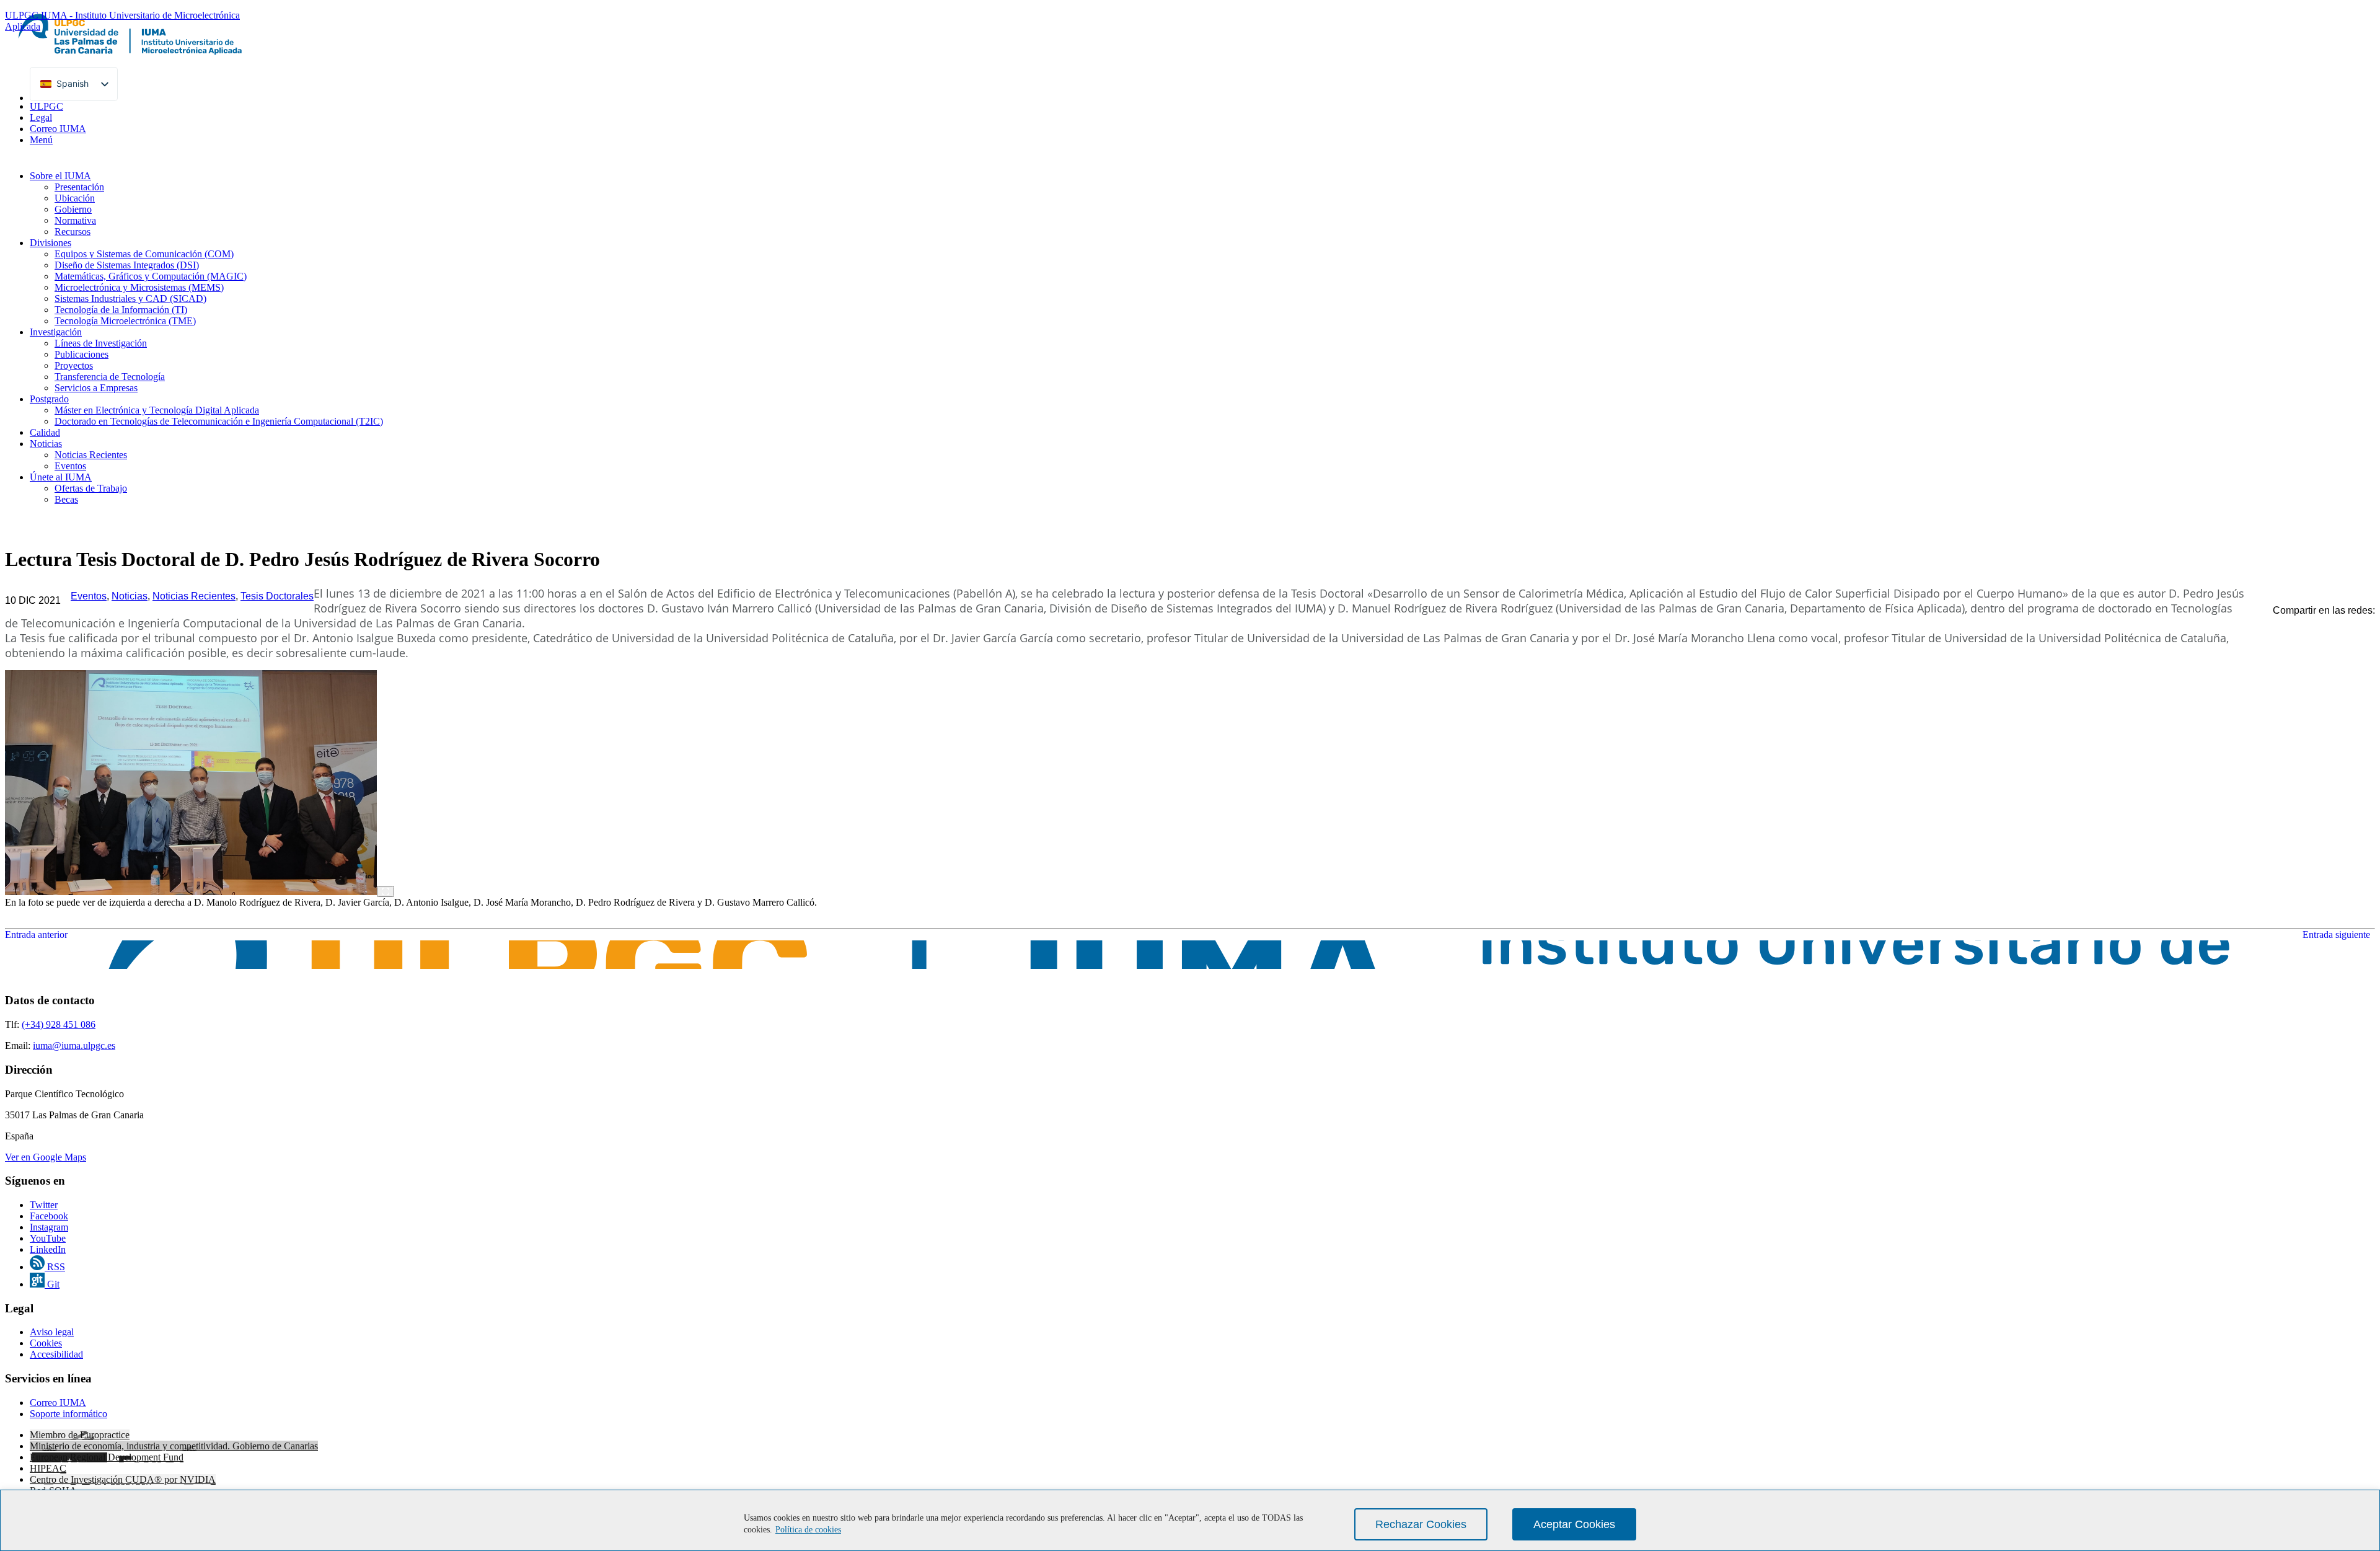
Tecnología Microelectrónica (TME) (125, 321)
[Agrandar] (386, 891)
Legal (41, 117)
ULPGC (46, 106)
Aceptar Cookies (1574, 1524)
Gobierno (73, 209)
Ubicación (75, 198)
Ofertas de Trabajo (91, 488)
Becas (66, 499)
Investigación (56, 332)
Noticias (46, 444)
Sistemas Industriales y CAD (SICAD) (130, 298)
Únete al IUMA (61, 477)
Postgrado (49, 399)
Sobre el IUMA (60, 176)
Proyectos (74, 365)
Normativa (75, 220)
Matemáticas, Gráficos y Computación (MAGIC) (151, 276)
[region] (1190, 1520)
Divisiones (51, 243)
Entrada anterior (36, 935)
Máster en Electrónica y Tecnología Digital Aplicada (157, 410)
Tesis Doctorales (277, 596)
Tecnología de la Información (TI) (121, 310)
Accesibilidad (56, 1354)
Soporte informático (68, 1414)
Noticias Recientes (91, 455)
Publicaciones (82, 354)
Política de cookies (808, 1530)
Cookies (46, 1343)
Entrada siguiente (2339, 935)
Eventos (70, 466)
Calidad (45, 432)
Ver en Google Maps (46, 1157)
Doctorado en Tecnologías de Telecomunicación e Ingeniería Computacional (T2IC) (219, 421)
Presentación (79, 187)
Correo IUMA (58, 129)
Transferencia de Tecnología (110, 377)
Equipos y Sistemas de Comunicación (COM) (144, 254)
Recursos (73, 232)
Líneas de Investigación (101, 343)
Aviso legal (52, 1332)
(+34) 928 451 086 (59, 1024)
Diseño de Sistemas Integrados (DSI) (127, 265)
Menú (41, 140)
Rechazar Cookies (1421, 1524)
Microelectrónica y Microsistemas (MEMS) (139, 287)
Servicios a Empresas (96, 388)
